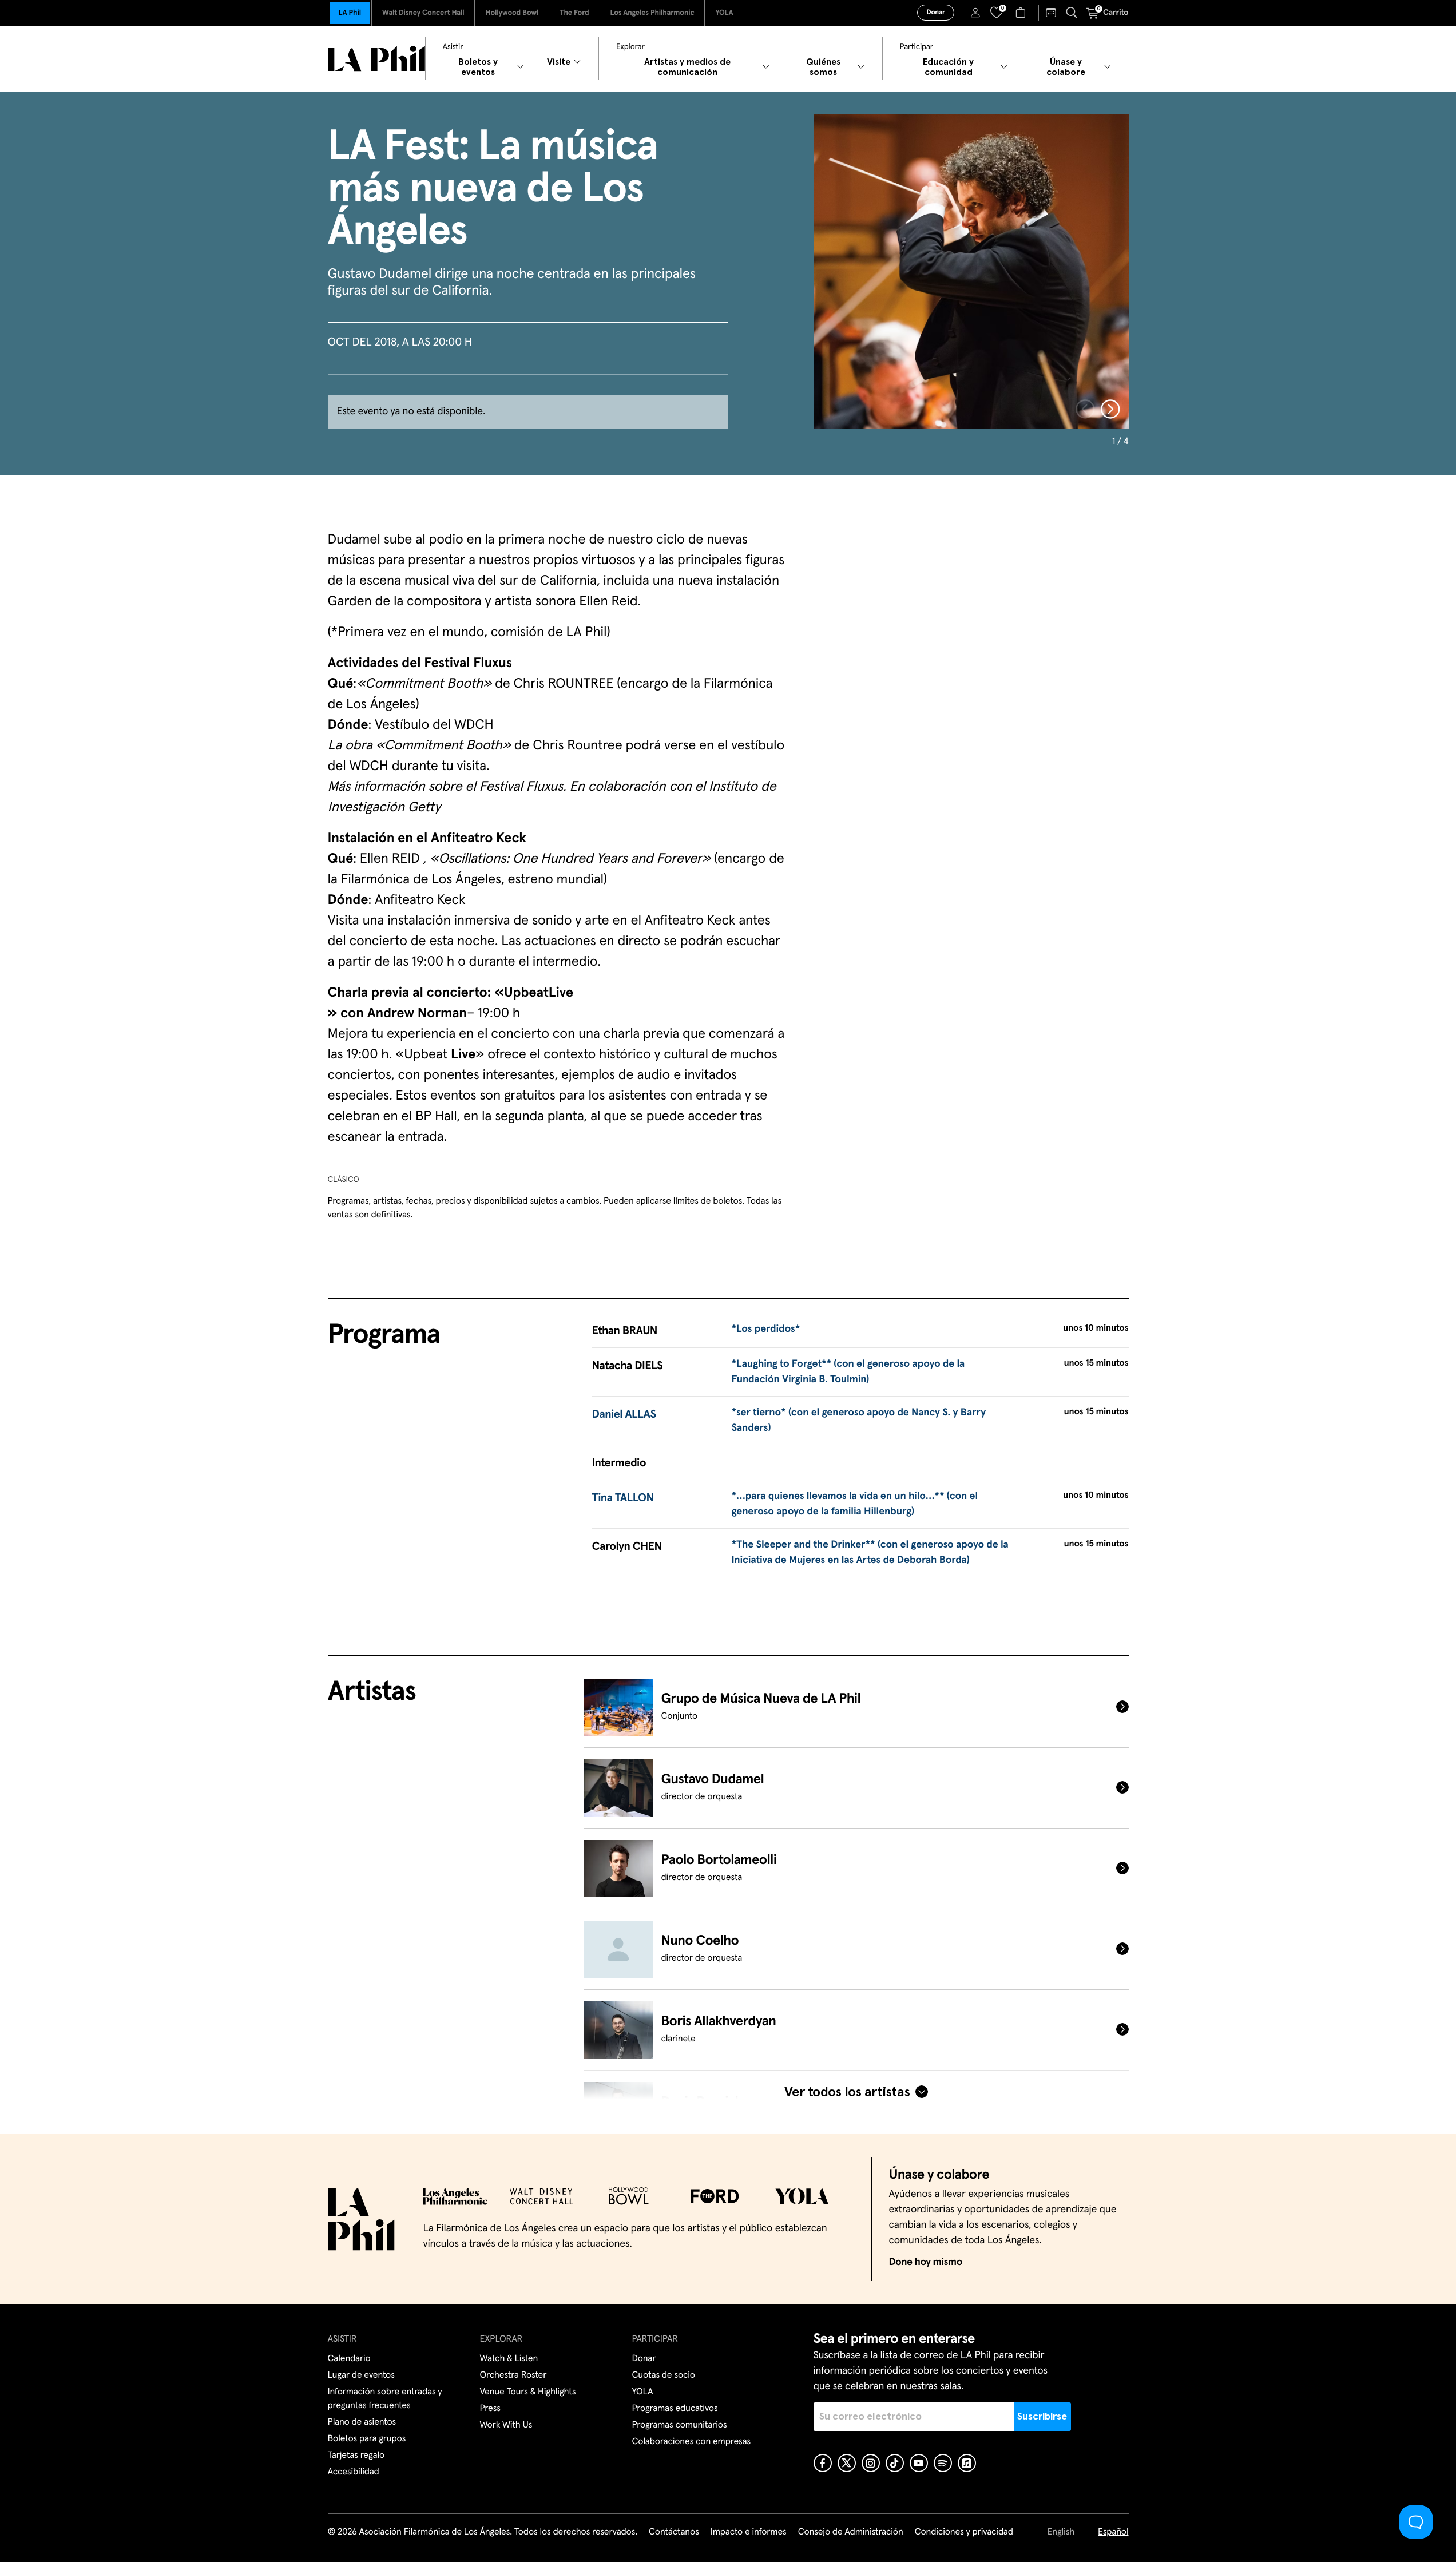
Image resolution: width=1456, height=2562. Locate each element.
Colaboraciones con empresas (692, 2442)
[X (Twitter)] (847, 2463)
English (1061, 2532)
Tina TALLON (623, 1498)
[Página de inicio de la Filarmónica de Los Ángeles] (376, 59)
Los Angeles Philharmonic (652, 13)
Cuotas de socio (664, 2375)
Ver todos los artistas (847, 2092)
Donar (935, 13)
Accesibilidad (354, 2472)
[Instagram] (871, 2463)
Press (490, 2409)
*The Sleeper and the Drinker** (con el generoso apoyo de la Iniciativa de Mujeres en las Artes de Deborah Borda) (870, 1552)
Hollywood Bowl (512, 13)
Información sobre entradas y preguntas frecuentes (385, 2399)
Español (1113, 2532)
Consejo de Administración (851, 2532)
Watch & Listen (509, 2359)
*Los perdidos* (765, 1329)
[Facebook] (823, 2463)
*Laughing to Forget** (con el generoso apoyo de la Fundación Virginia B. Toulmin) (848, 1372)
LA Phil (350, 13)
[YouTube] (919, 2463)
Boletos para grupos (367, 2439)
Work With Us (506, 2425)
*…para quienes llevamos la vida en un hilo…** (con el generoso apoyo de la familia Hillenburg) (854, 1504)
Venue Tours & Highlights (528, 2392)
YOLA (724, 13)
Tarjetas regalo (356, 2456)
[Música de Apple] (967, 2463)
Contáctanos (674, 2532)
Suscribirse (1042, 2417)
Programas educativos (675, 2409)
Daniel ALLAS (624, 1415)
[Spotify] (943, 2463)
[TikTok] (895, 2463)
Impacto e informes (749, 2532)
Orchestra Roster (513, 2375)
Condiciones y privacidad (964, 2532)
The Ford (574, 13)
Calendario (349, 2359)
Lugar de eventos (361, 2375)
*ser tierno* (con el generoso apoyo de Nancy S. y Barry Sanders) (858, 1420)
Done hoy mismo (926, 2262)
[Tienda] (1022, 13)
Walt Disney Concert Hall (423, 13)
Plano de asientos (362, 2422)
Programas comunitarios (680, 2425)
